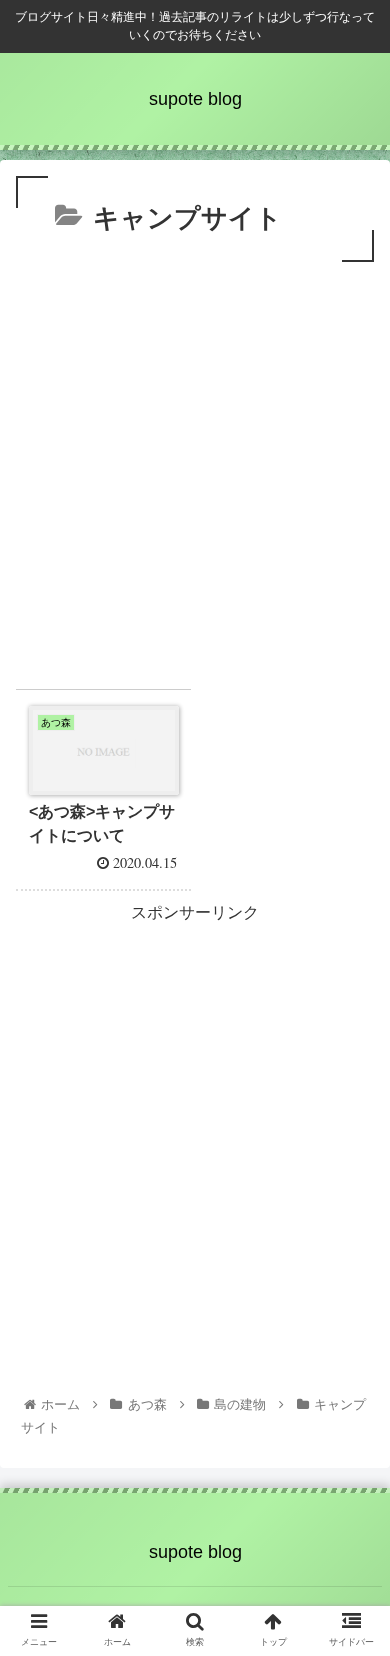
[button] (350, 1592)
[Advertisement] (195, 472)
